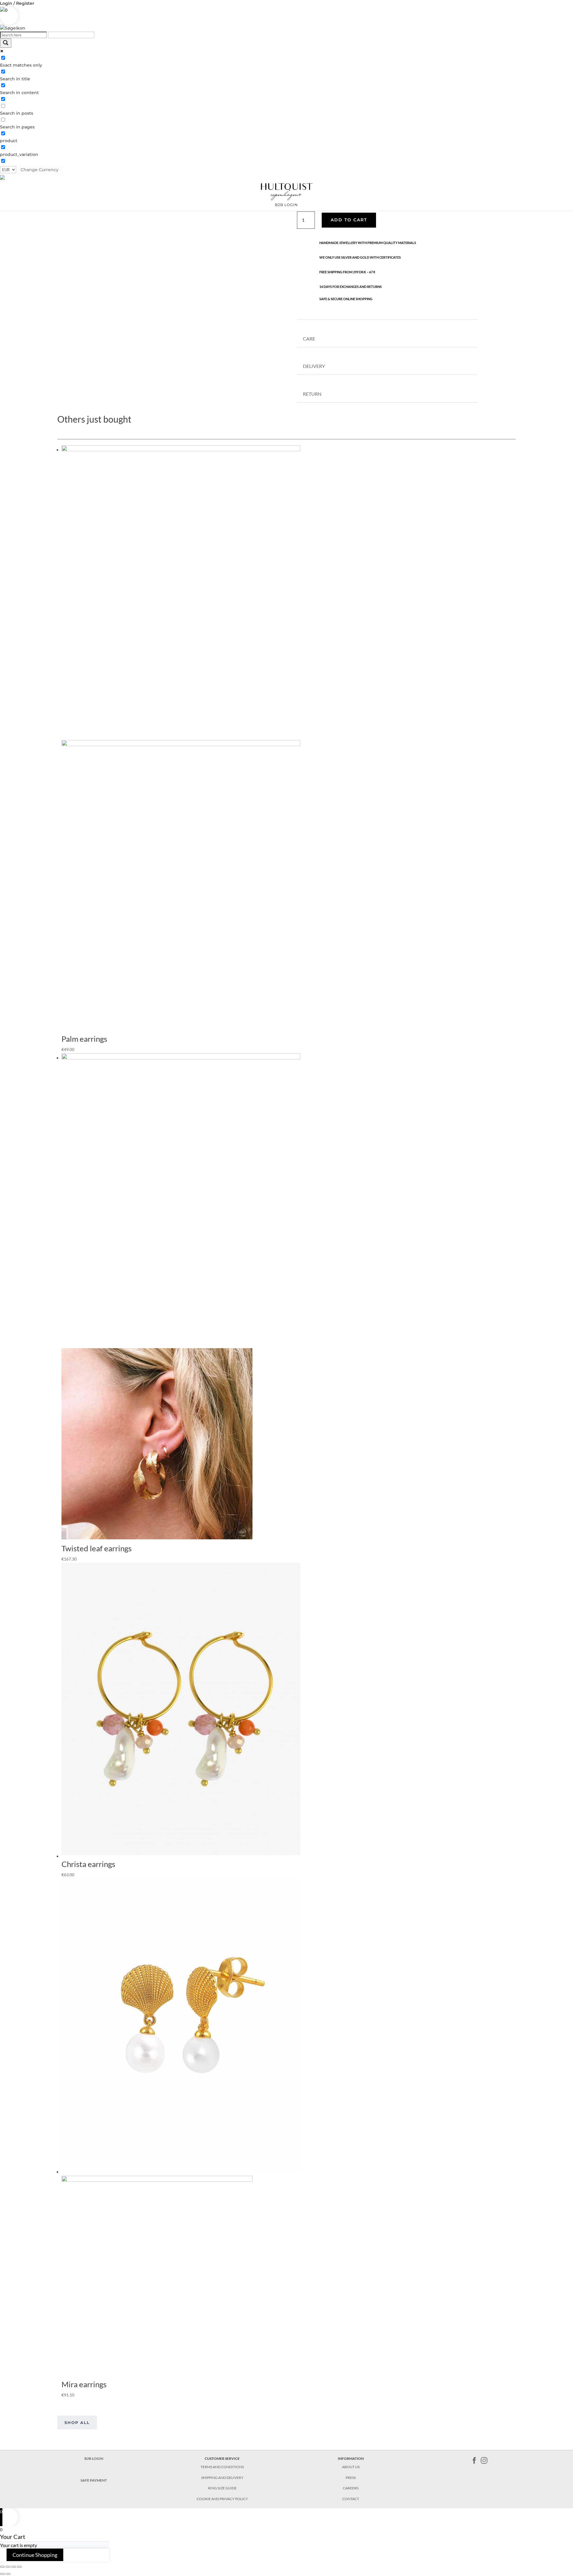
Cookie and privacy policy (222, 2499)
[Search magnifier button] (6, 43)
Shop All (77, 2422)
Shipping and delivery (222, 2478)
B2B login (286, 205)
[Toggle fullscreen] (14, 2567)
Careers (351, 2488)
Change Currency (40, 170)
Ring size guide (222, 2488)
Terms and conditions (222, 2467)
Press (351, 2478)
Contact (351, 2499)
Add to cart (349, 220)
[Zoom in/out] (19, 2567)
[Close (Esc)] (2, 2567)
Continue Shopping (35, 2555)
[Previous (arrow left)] (2, 2574)
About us (351, 2467)
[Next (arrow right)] (8, 2574)
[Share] (8, 2567)
